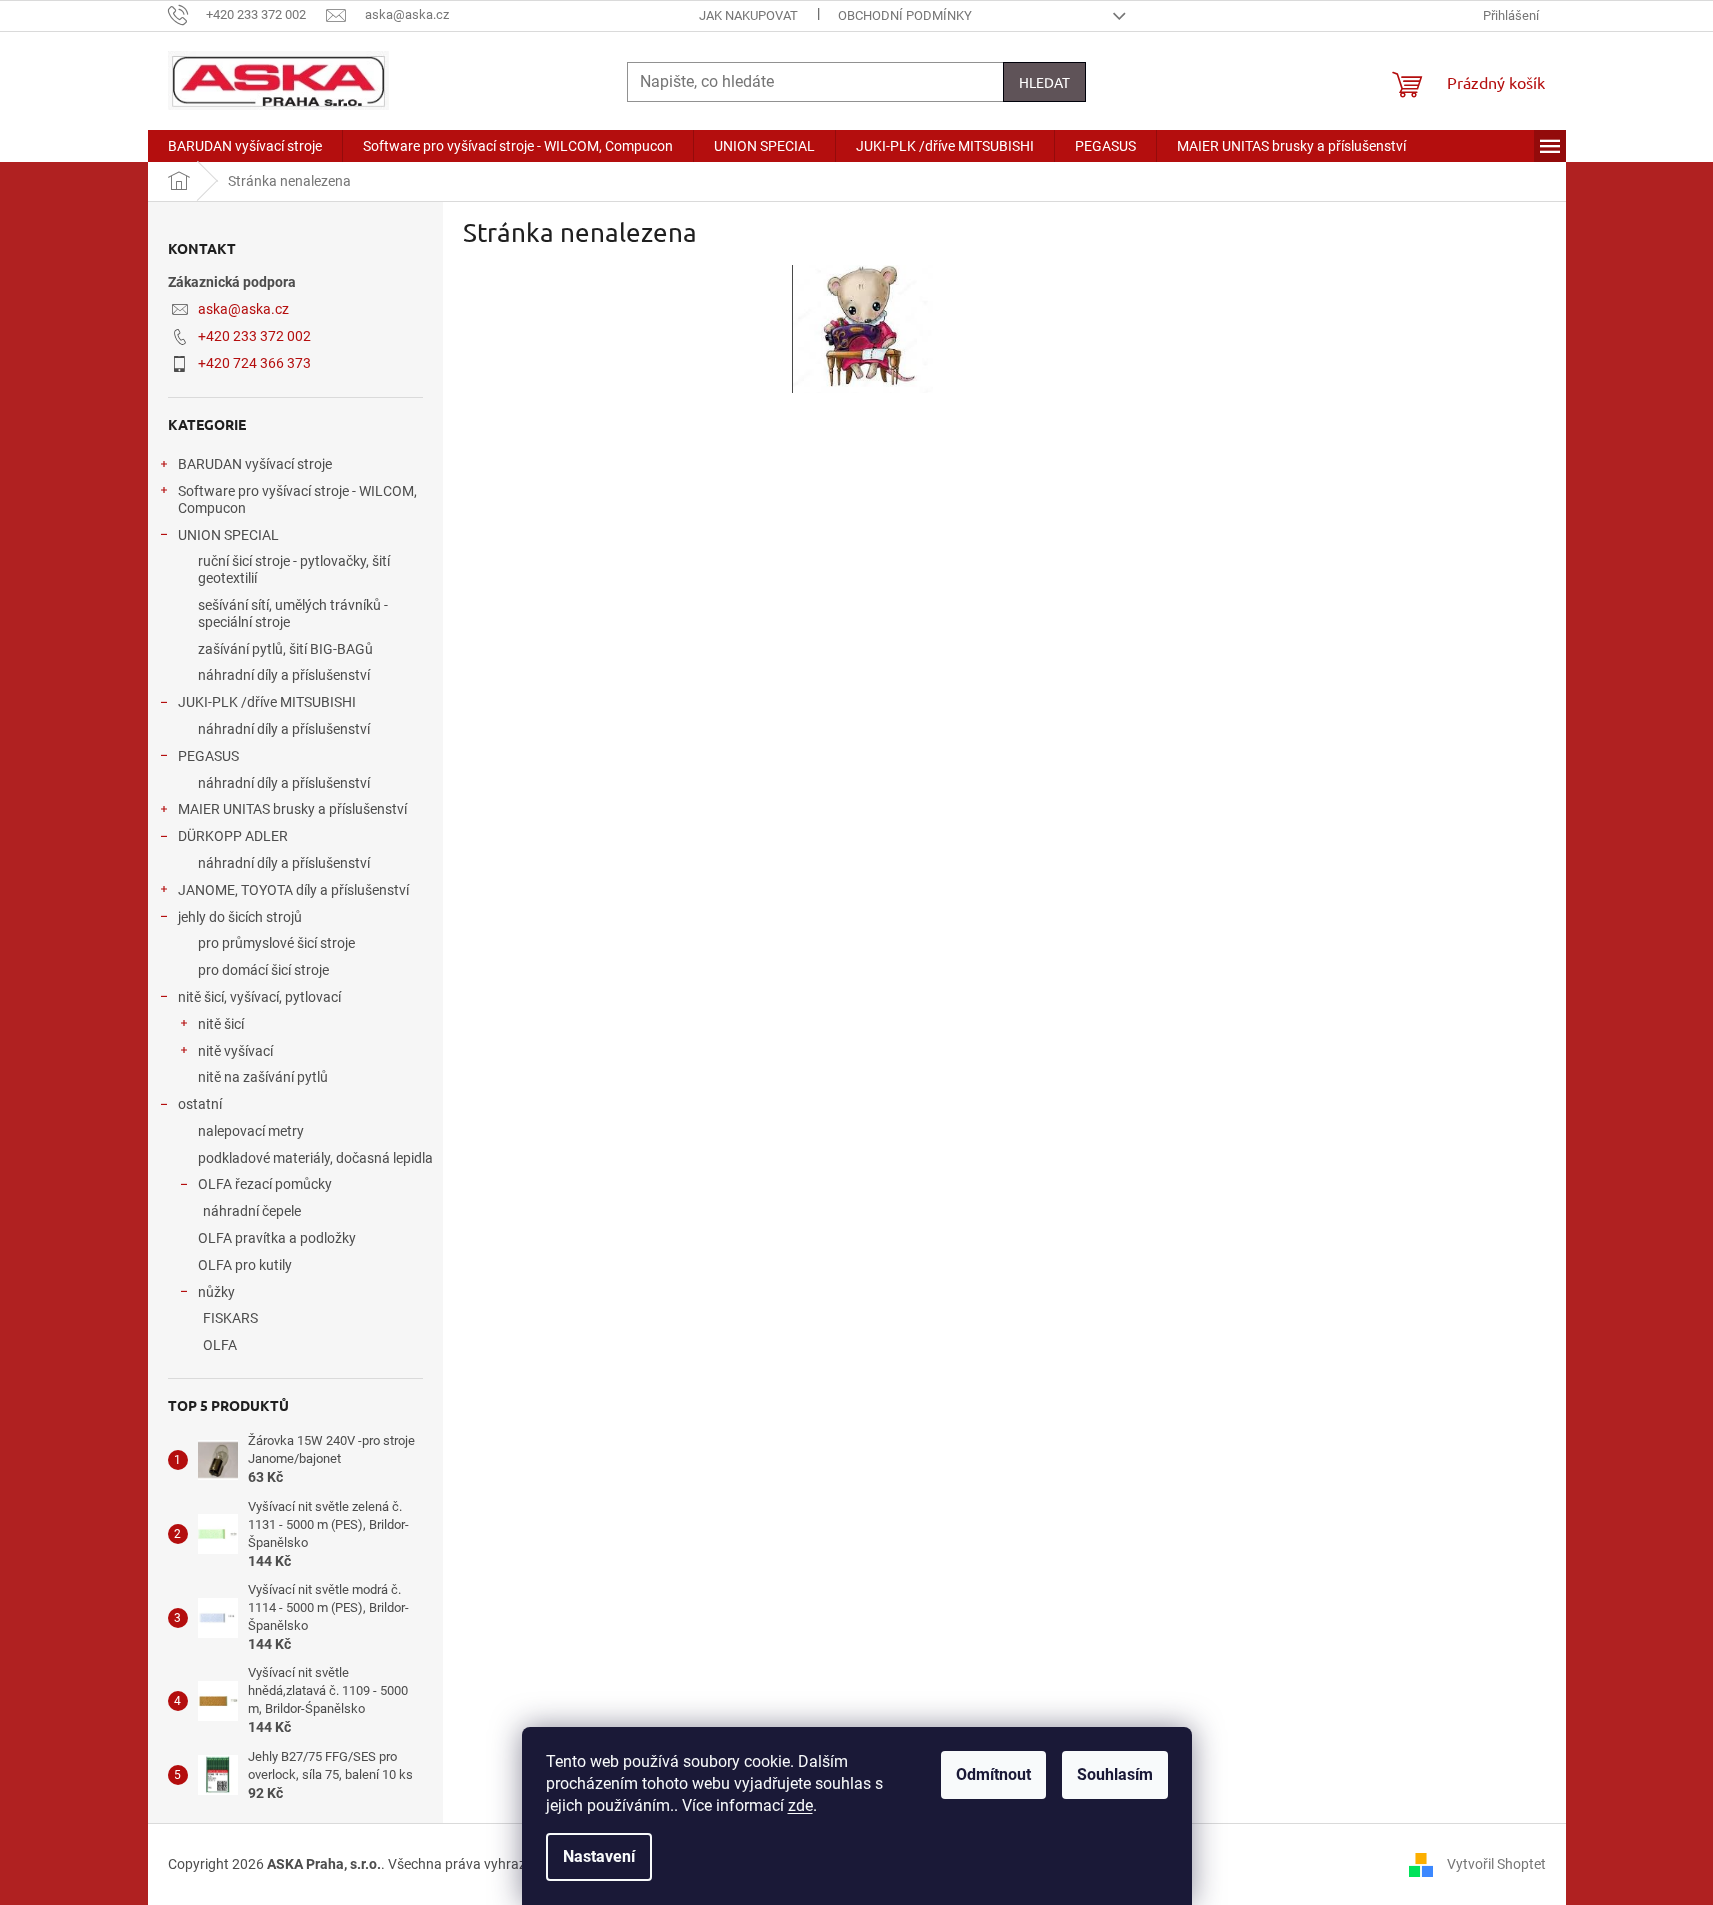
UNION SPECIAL (228, 535)
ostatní (200, 1104)
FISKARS (230, 1318)
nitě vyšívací (235, 1051)
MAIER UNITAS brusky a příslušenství (292, 809)
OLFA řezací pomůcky (265, 1184)
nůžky (216, 1292)
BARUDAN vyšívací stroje (255, 464)
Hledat (1044, 82)
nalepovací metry (251, 1131)
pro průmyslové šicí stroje (276, 943)
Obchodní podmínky (905, 15)
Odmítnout (993, 1774)
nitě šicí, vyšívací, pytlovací (259, 997)
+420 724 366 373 (254, 363)
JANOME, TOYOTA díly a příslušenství (293, 890)
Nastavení (599, 1856)
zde (800, 1805)
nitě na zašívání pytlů (263, 1077)
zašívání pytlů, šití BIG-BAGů (285, 649)
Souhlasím (1115, 1774)
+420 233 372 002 (254, 336)
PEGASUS (208, 756)
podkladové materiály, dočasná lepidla (315, 1158)
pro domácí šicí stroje (263, 970)
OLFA (220, 1345)
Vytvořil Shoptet (1496, 1863)
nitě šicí (221, 1024)
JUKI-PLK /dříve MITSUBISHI (267, 702)
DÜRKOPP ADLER (233, 836)
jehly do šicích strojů (240, 917)
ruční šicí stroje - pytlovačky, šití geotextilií (294, 569)
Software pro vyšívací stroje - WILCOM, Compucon (297, 499)
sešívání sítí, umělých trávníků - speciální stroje (293, 613)
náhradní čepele (252, 1211)
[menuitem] (245, 146)
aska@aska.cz (243, 309)
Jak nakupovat (748, 15)
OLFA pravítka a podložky (277, 1238)
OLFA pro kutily (245, 1265)
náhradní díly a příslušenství (284, 675)
